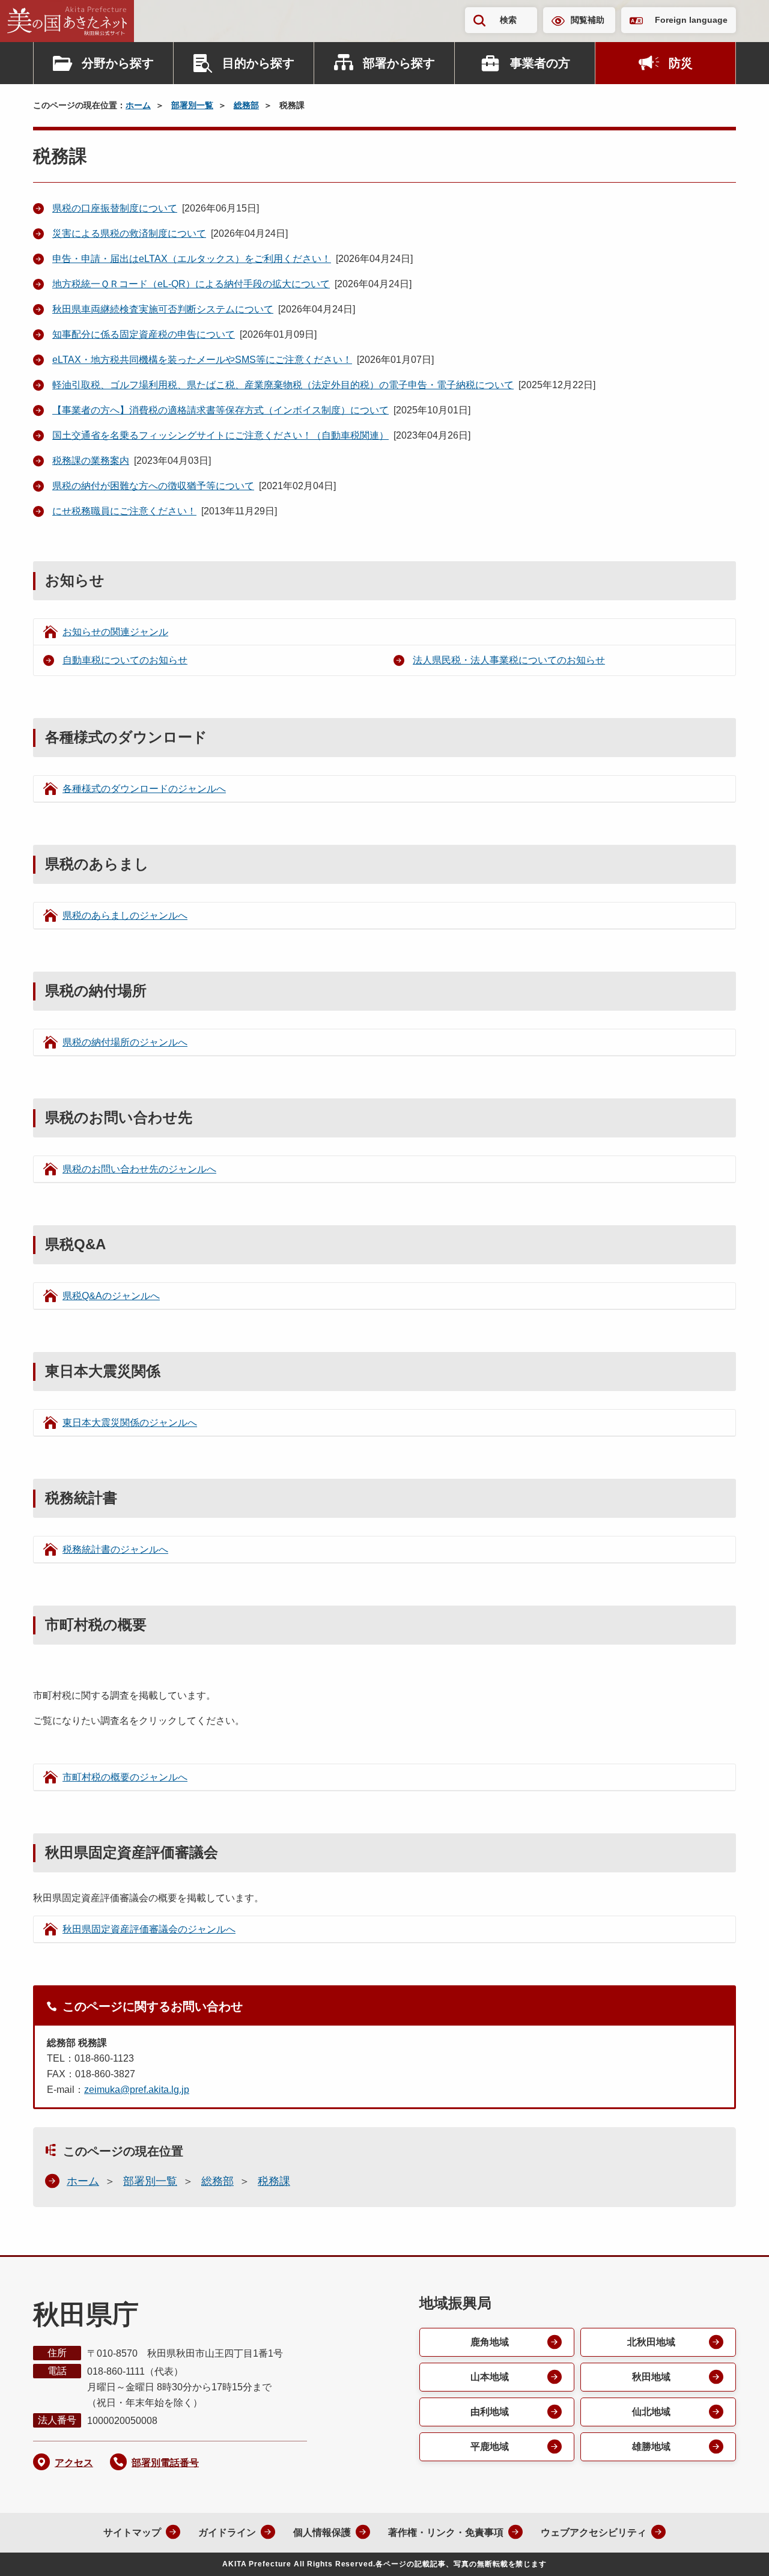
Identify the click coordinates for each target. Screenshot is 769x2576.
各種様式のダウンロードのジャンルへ (144, 789)
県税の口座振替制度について (115, 208)
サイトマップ (132, 2532)
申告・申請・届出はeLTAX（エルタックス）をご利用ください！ (192, 259)
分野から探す (118, 63)
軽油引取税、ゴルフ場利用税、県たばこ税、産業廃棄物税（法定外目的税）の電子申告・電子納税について (283, 385)
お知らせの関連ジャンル (115, 632)
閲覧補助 (588, 20)
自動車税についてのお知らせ (125, 660)
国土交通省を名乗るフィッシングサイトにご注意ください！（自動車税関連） (220, 435)
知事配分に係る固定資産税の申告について (144, 334)
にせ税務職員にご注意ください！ (124, 511)
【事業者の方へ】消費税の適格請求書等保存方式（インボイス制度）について (220, 410)
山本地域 (490, 2377)
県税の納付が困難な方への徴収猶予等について (153, 486)
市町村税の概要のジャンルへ (125, 1777)
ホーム (138, 105)
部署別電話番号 (165, 2463)
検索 (508, 20)
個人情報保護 (322, 2532)
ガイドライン (227, 2532)
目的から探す (258, 63)
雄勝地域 (651, 2447)
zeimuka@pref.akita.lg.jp (137, 2090)
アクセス (74, 2463)
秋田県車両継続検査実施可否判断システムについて (163, 309)
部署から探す (399, 63)
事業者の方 (540, 63)
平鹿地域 (490, 2447)
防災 (681, 63)
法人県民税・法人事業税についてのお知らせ (509, 660)
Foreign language (691, 20)
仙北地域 (651, 2412)
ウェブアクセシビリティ (594, 2532)
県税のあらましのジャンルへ (125, 915)
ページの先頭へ (736, 2551)
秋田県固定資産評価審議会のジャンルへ (149, 1929)
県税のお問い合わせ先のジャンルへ (139, 1169)
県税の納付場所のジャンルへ (125, 1042)
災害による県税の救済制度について (129, 233)
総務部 (246, 105)
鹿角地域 (490, 2342)
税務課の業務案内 (91, 461)
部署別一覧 (192, 105)
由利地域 (490, 2412)
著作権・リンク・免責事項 (446, 2532)
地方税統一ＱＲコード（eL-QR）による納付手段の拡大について (191, 284)
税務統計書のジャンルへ (115, 1549)
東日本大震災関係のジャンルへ (130, 1423)
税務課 (274, 2181)
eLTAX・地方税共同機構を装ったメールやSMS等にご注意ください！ (202, 360)
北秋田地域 (651, 2342)
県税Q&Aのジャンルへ (111, 1296)
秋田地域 (651, 2377)
